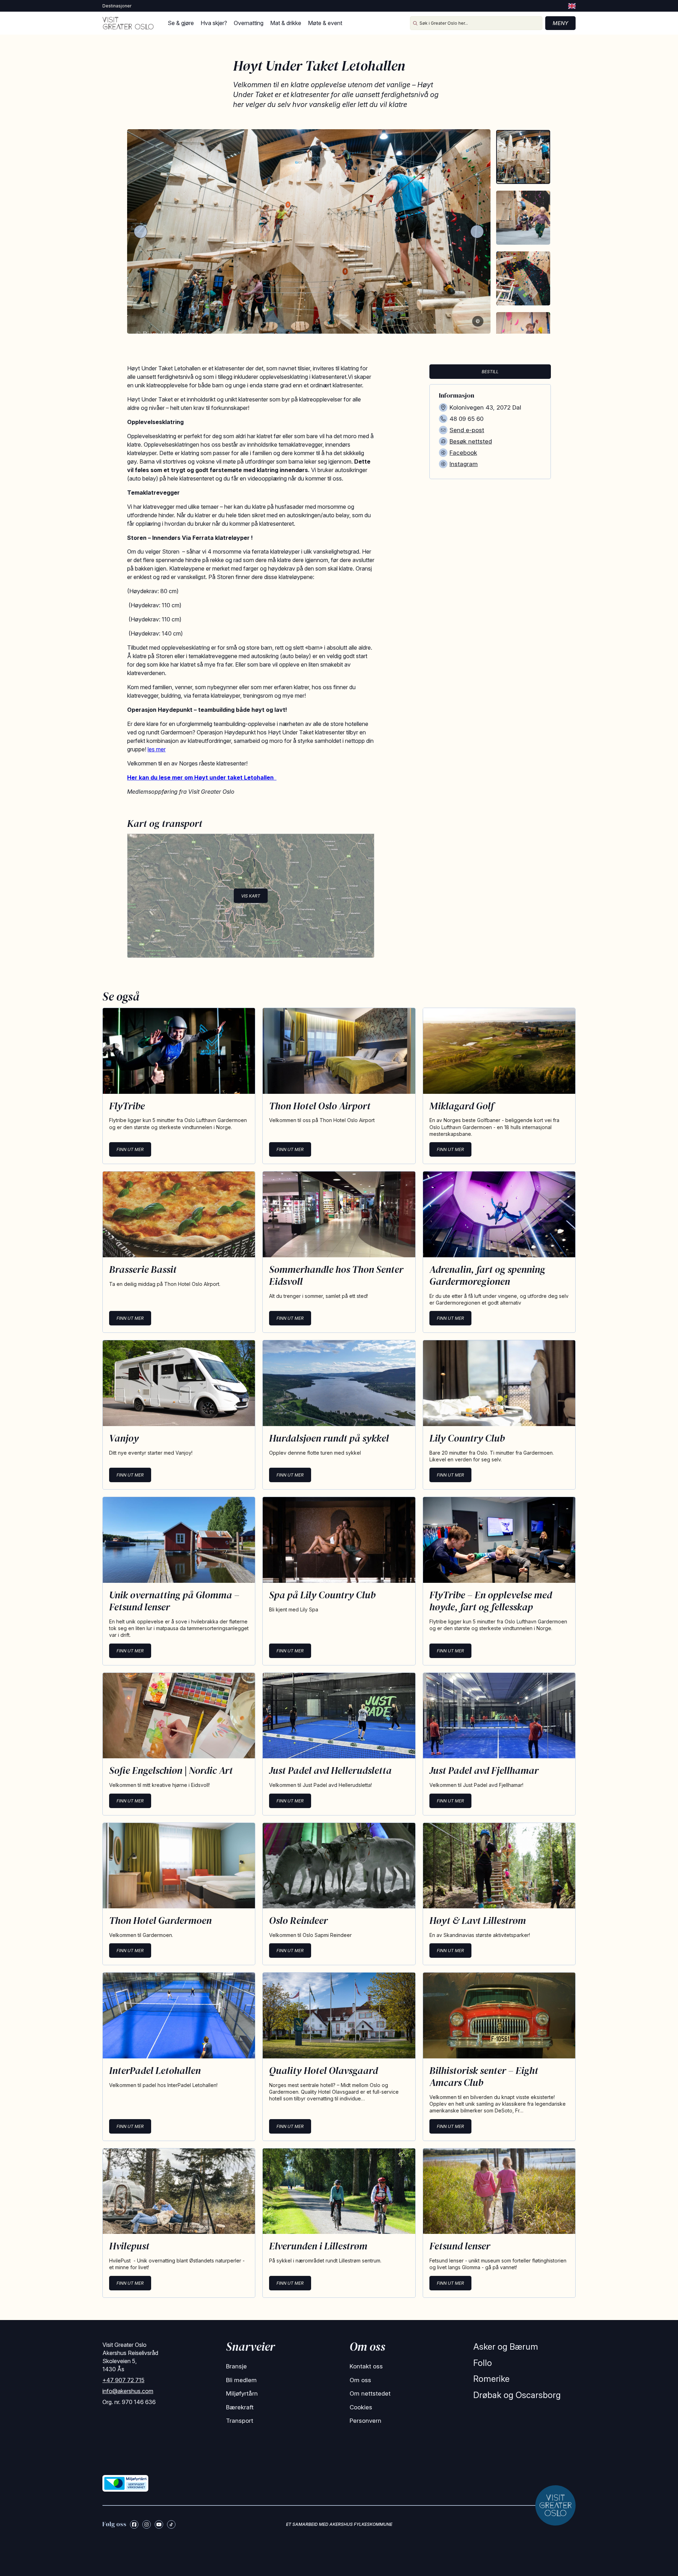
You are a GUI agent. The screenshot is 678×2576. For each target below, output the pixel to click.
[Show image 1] (523, 157)
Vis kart (251, 896)
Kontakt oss (366, 2366)
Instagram (464, 464)
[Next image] (477, 232)
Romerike (491, 2379)
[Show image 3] (523, 278)
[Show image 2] (523, 218)
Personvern (365, 2421)
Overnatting (249, 23)
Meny (560, 23)
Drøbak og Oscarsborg (517, 2395)
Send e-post (467, 430)
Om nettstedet (370, 2393)
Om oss (360, 2380)
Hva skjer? (214, 23)
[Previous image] (141, 232)
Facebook (463, 453)
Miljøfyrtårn (242, 2393)
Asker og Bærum (506, 2347)
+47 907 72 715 (123, 2380)
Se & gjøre (181, 23)
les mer (157, 749)
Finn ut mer (130, 1149)
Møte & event (325, 23)
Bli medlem (241, 2380)
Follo (483, 2363)
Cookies (361, 2407)
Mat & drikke (286, 23)
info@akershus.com (128, 2391)
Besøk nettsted (471, 441)
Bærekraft (240, 2407)
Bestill (490, 372)
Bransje (236, 2366)
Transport (240, 2421)
